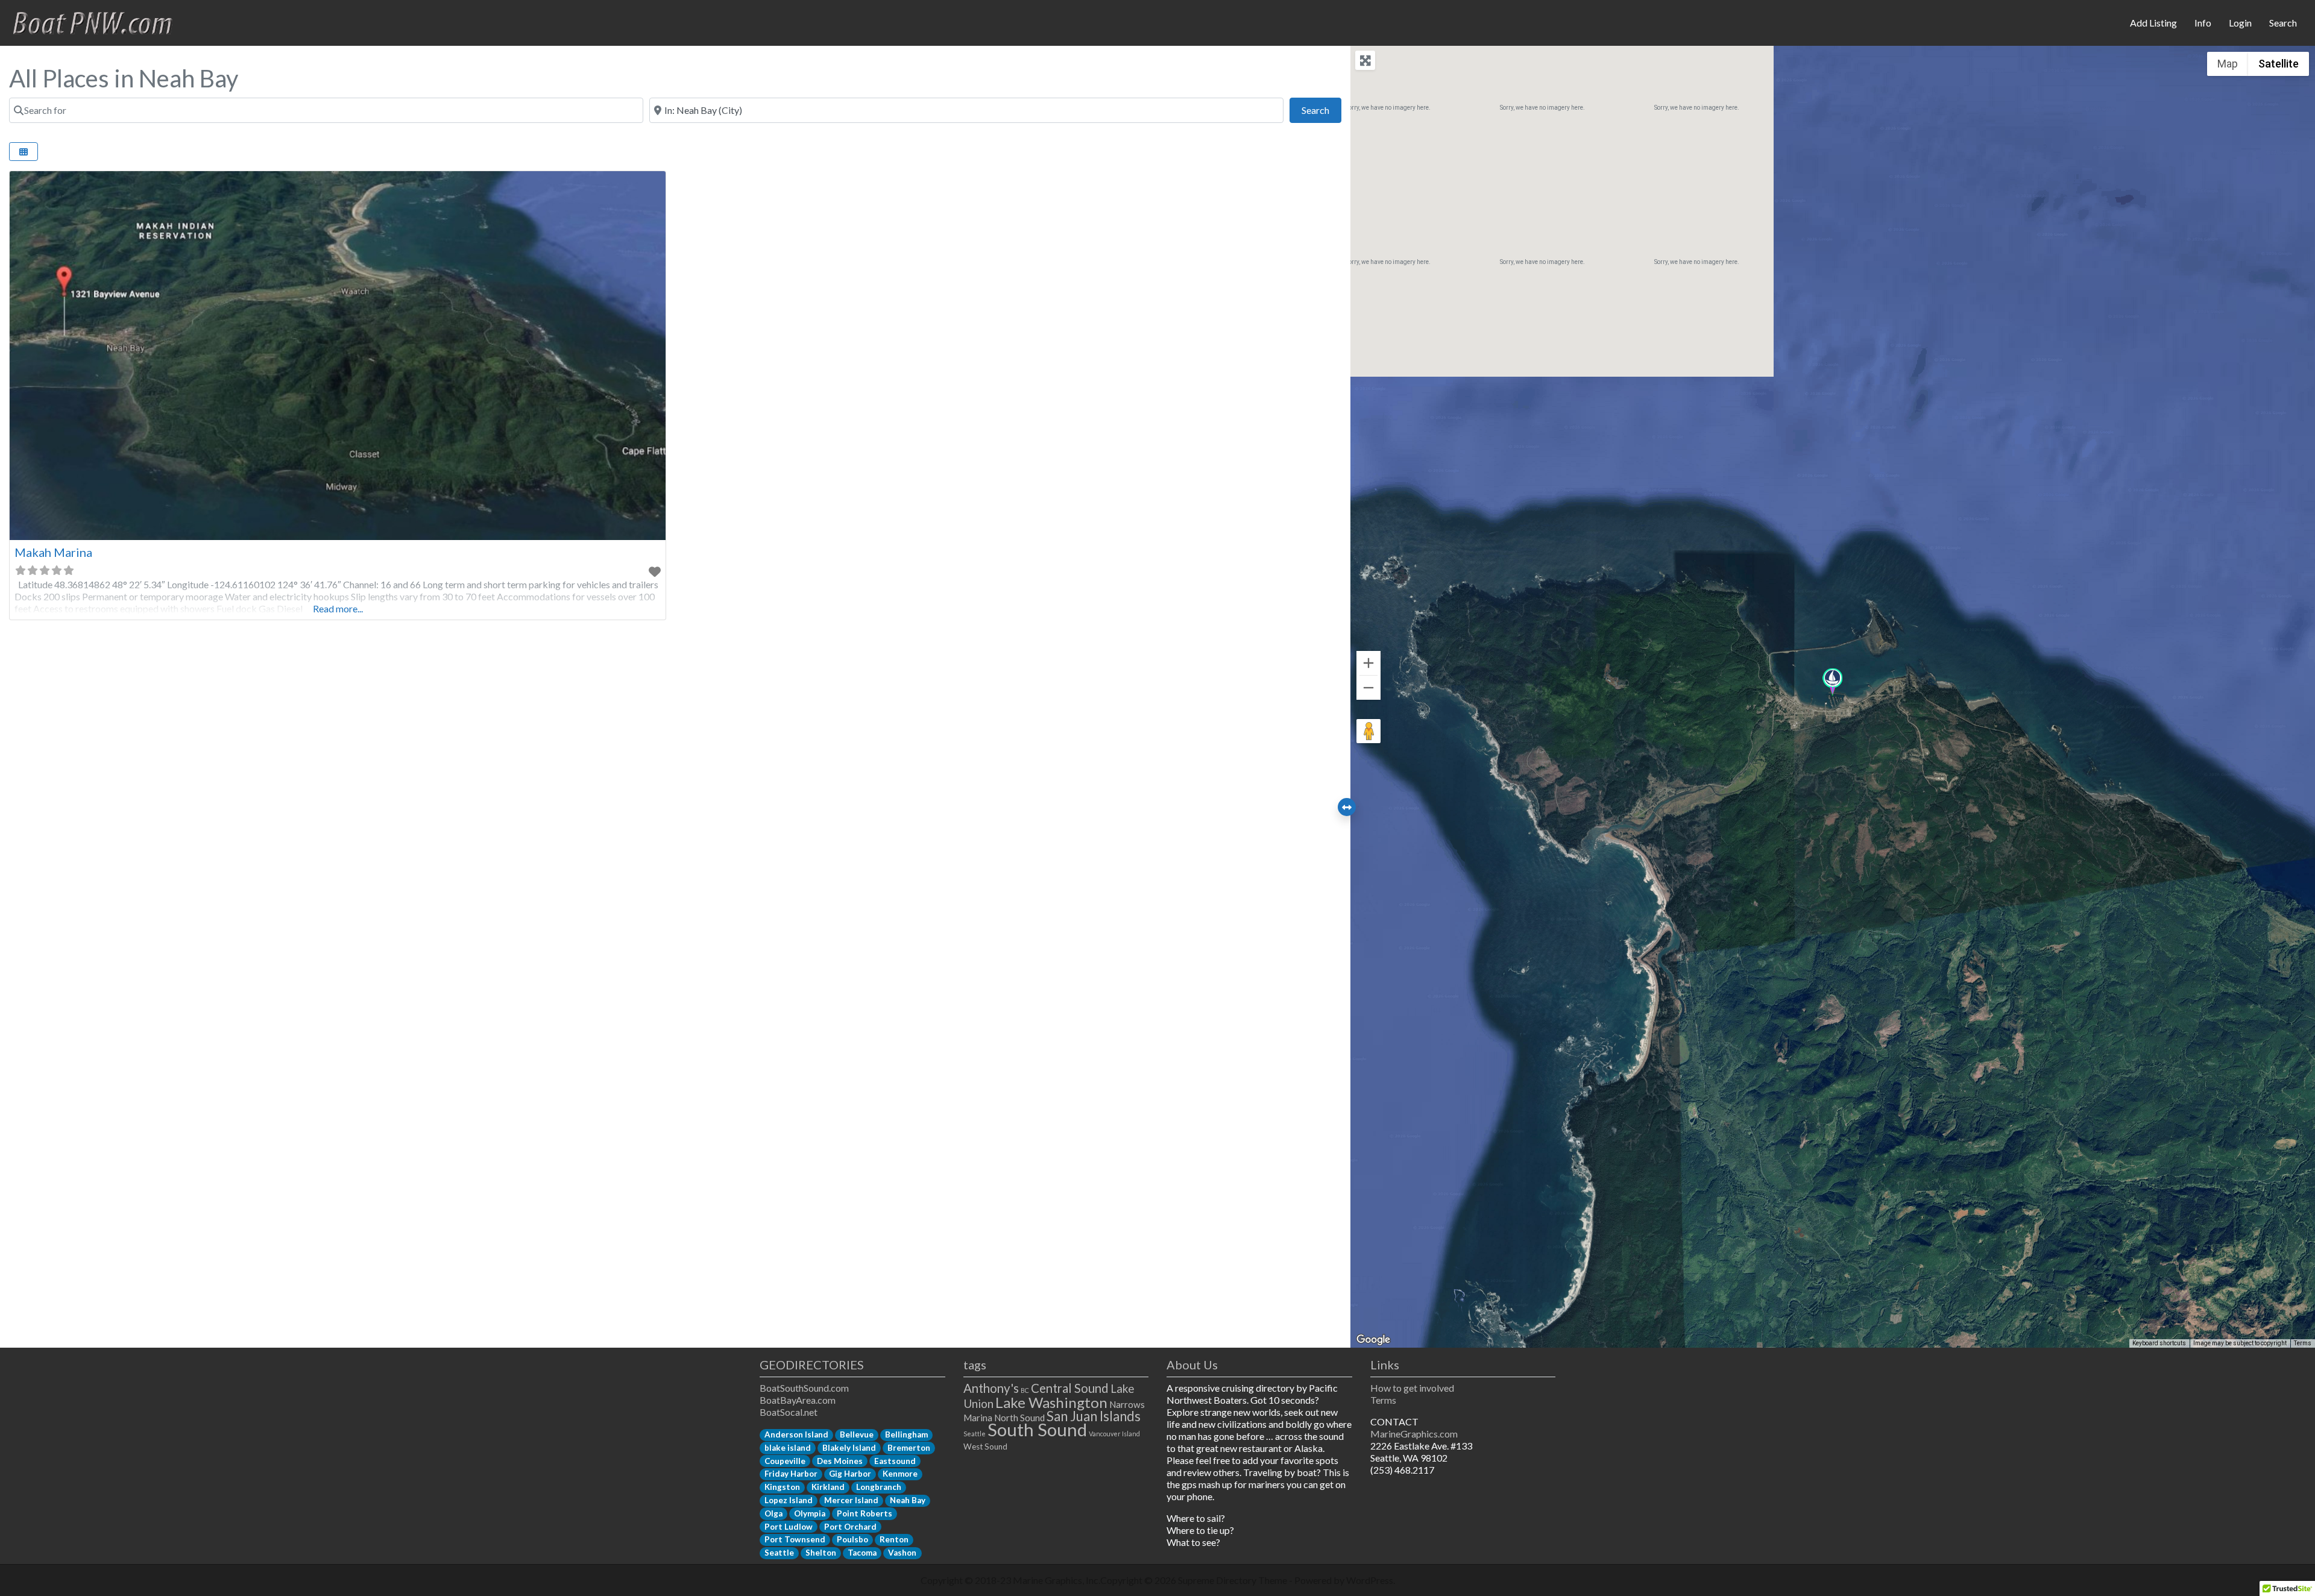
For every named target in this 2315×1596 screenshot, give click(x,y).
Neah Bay (908, 1500)
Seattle (779, 1553)
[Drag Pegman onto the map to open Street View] (1369, 731)
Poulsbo (852, 1539)
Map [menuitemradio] (2228, 64)
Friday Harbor (791, 1474)
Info (2203, 23)
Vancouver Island (1114, 1434)
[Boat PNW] (100, 21)
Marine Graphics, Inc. (1057, 1580)
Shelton (821, 1553)
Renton (894, 1539)
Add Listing (2153, 23)
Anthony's (991, 1388)
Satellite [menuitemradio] (2279, 64)
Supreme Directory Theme (1233, 1580)
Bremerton (909, 1448)
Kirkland (828, 1487)
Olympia (810, 1513)
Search (2283, 23)
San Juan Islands (1094, 1416)
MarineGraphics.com (1414, 1434)
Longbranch (879, 1487)
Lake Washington (1051, 1402)
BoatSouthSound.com (804, 1388)
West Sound (985, 1447)
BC (1025, 1390)
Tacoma (862, 1553)
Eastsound (895, 1461)
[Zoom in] (1369, 663)
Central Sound (1070, 1388)
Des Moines (840, 1461)
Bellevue (857, 1434)
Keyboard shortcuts (2159, 1343)
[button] (1832, 683)
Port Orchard (850, 1527)
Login (2240, 23)
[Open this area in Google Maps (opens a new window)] (1373, 1340)
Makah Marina (53, 552)
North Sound (1019, 1418)
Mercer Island (851, 1500)
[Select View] (24, 152)
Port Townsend (795, 1539)
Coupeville (785, 1461)
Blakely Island (849, 1448)
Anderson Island (796, 1434)
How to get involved (1412, 1388)
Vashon (902, 1553)
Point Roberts (865, 1513)
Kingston (782, 1487)
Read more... (338, 608)
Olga (773, 1513)
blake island (788, 1448)
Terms (2303, 1343)
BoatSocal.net (789, 1412)
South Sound (1037, 1429)
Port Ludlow (789, 1527)
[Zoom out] (1369, 688)
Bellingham (906, 1434)
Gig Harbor (850, 1474)
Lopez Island (789, 1500)
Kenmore (900, 1474)
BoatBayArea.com (798, 1400)
